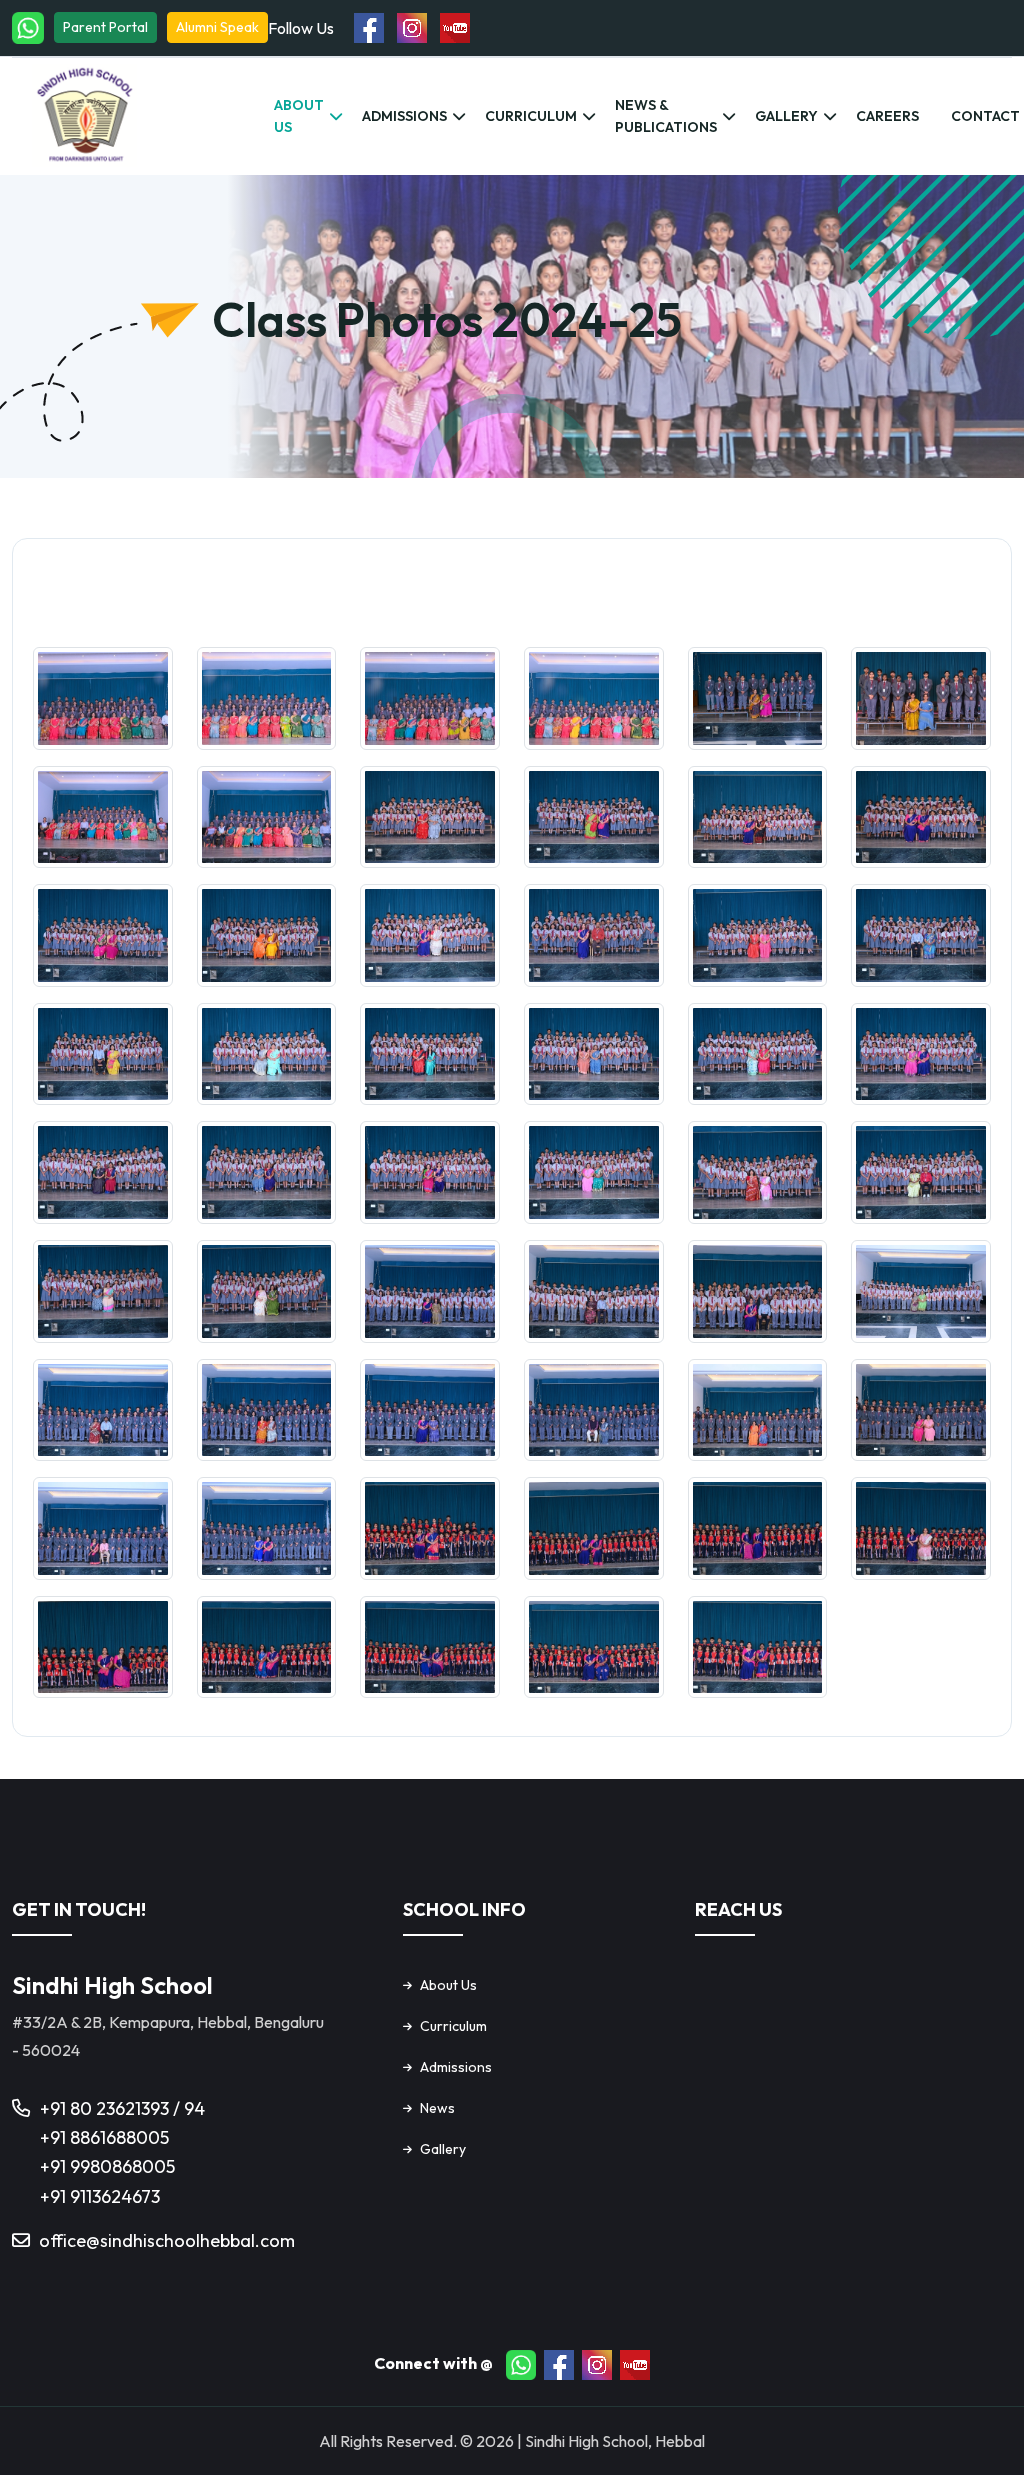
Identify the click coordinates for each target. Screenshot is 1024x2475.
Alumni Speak (217, 27)
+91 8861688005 (104, 2137)
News (437, 2108)
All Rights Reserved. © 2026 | (422, 2441)
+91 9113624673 (100, 2196)
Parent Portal (105, 27)
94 (194, 2108)
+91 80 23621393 (106, 2108)
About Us (299, 116)
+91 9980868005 (107, 2166)
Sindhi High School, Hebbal (615, 2441)
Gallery (786, 116)
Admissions (404, 116)
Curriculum (531, 116)
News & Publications (666, 116)
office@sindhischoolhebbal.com (167, 2240)
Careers (887, 116)
